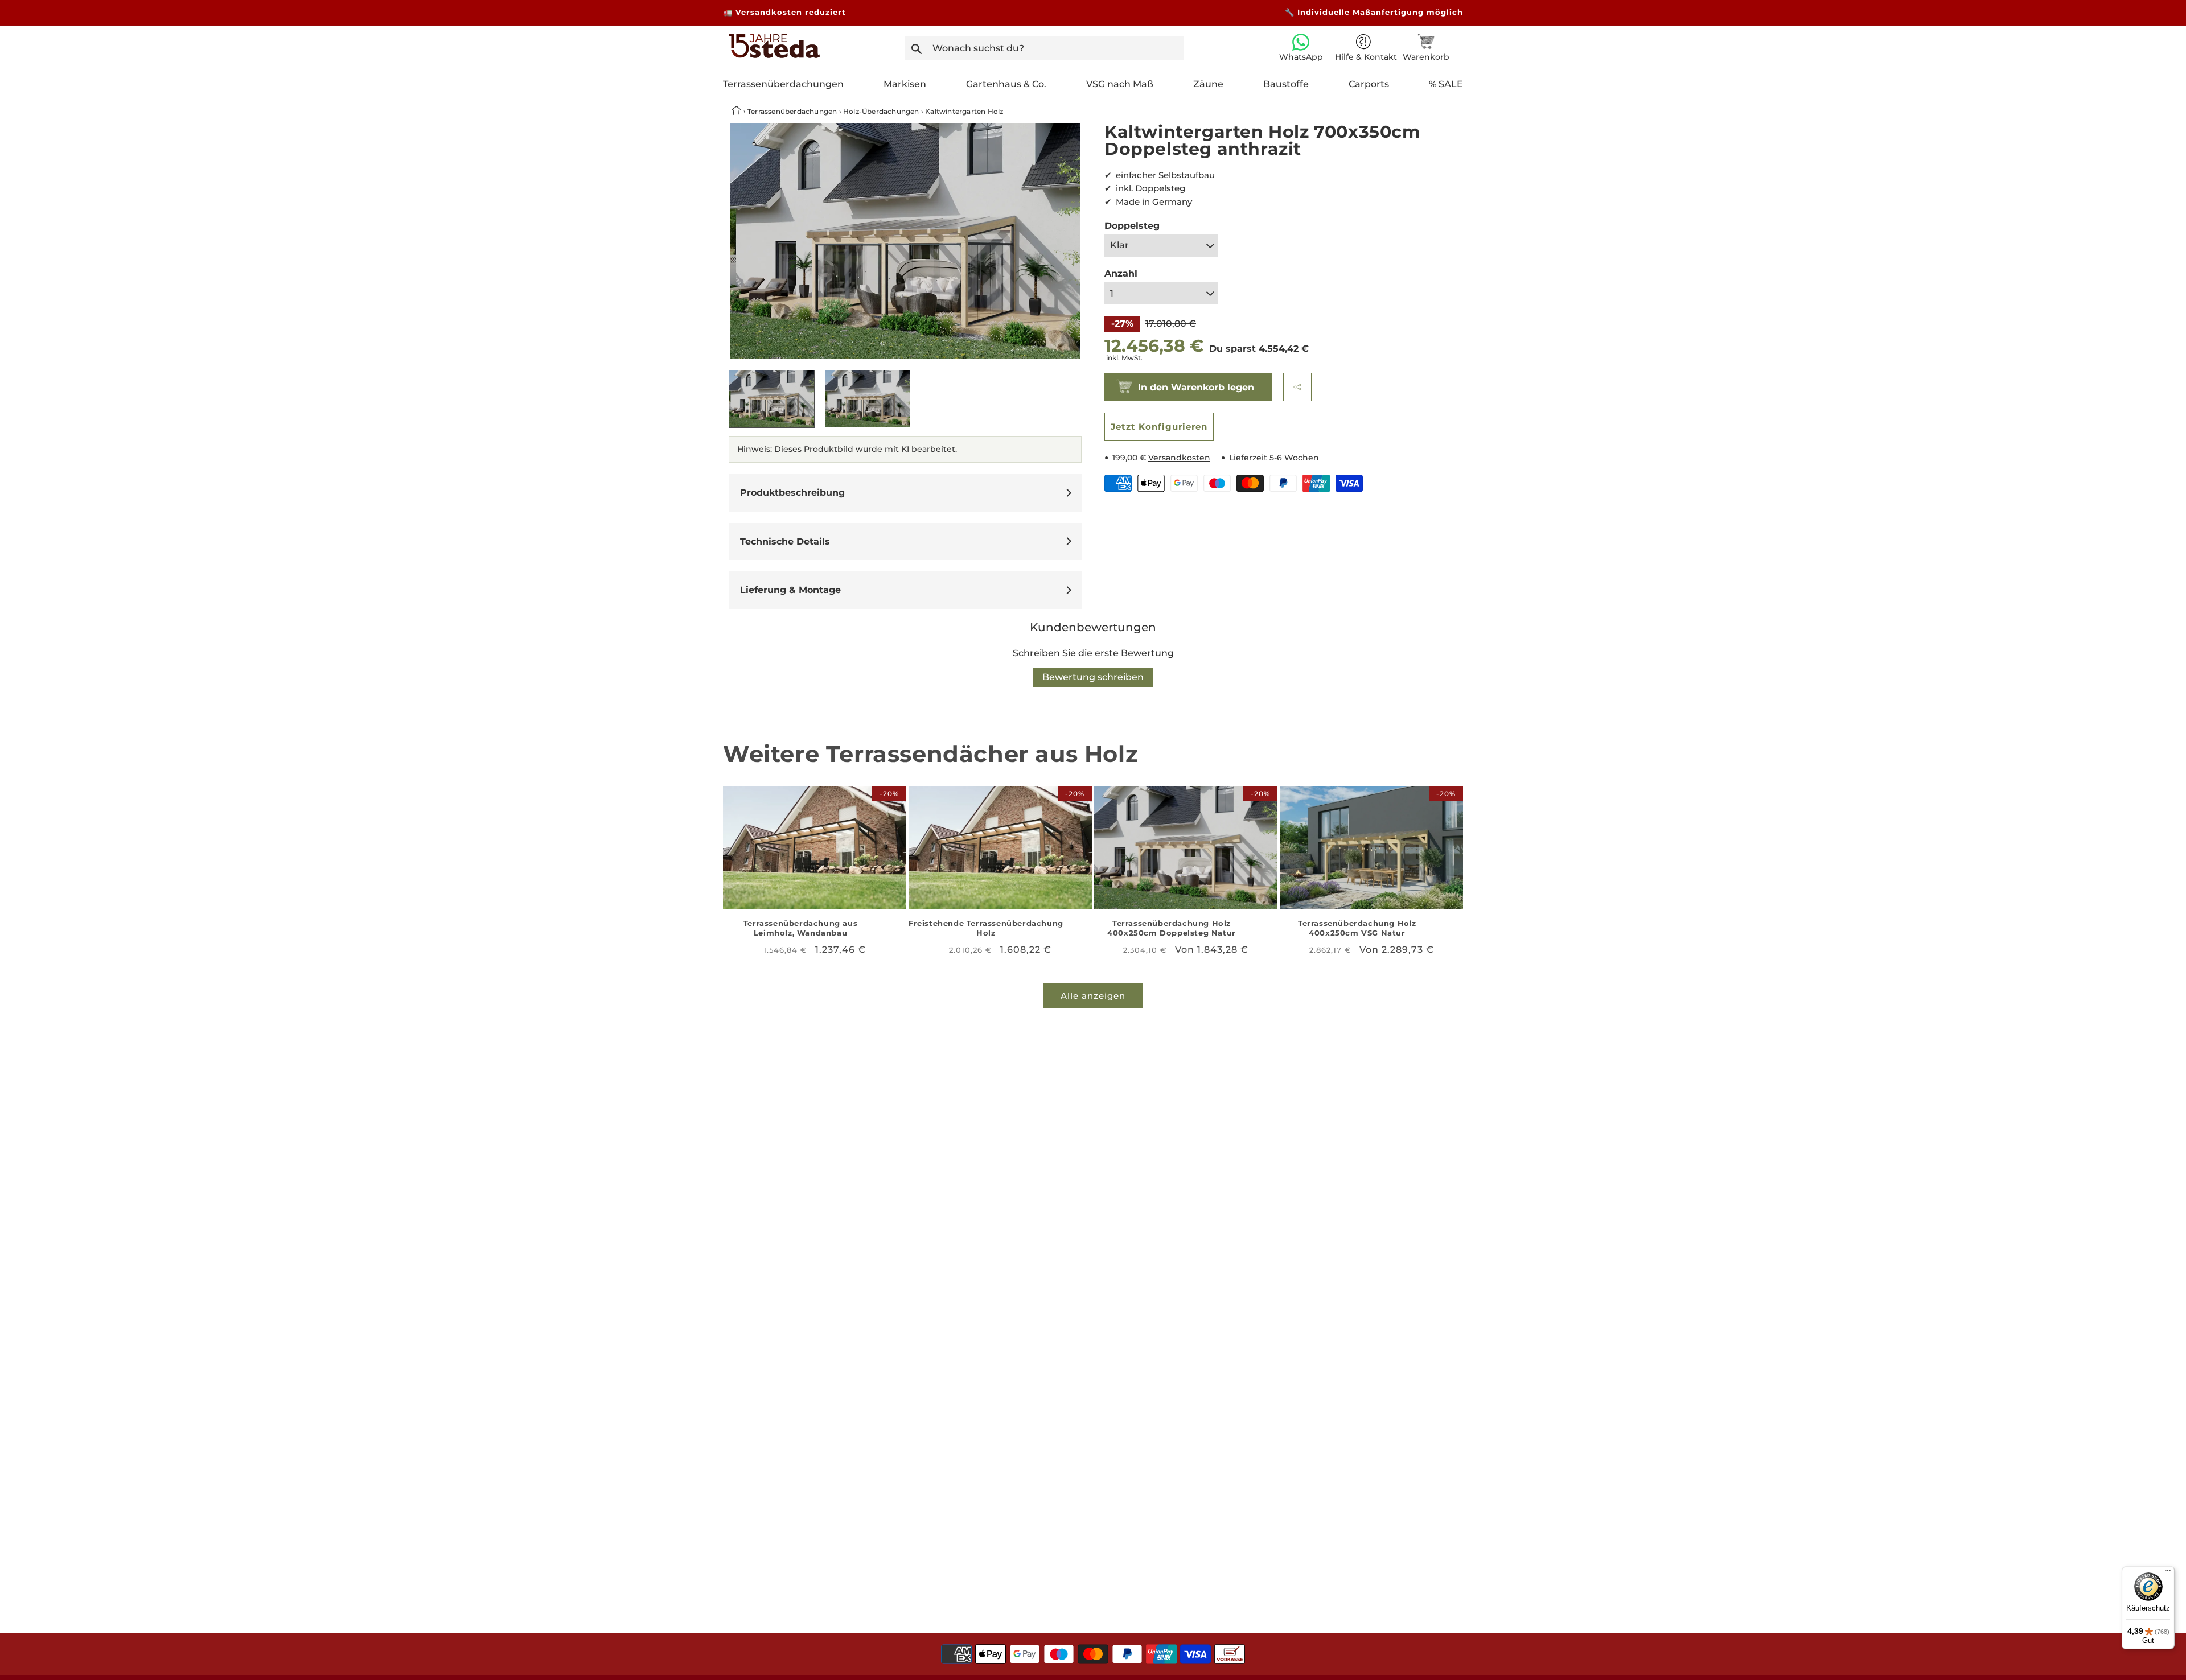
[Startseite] (774, 55)
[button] (1297, 387)
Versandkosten (1179, 458)
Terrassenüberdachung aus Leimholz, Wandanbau (800, 928)
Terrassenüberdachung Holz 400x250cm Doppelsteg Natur (1172, 928)
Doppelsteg (1132, 226)
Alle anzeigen (1093, 996)
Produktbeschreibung (792, 493)
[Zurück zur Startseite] (737, 111)
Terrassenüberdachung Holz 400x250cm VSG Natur (1357, 928)
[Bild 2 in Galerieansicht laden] (868, 399)
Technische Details (785, 542)
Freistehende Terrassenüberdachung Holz (986, 928)
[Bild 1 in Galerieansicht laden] (772, 399)
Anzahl (1121, 273)
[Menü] (2168, 1573)
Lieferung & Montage (790, 590)
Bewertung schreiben (1093, 677)
